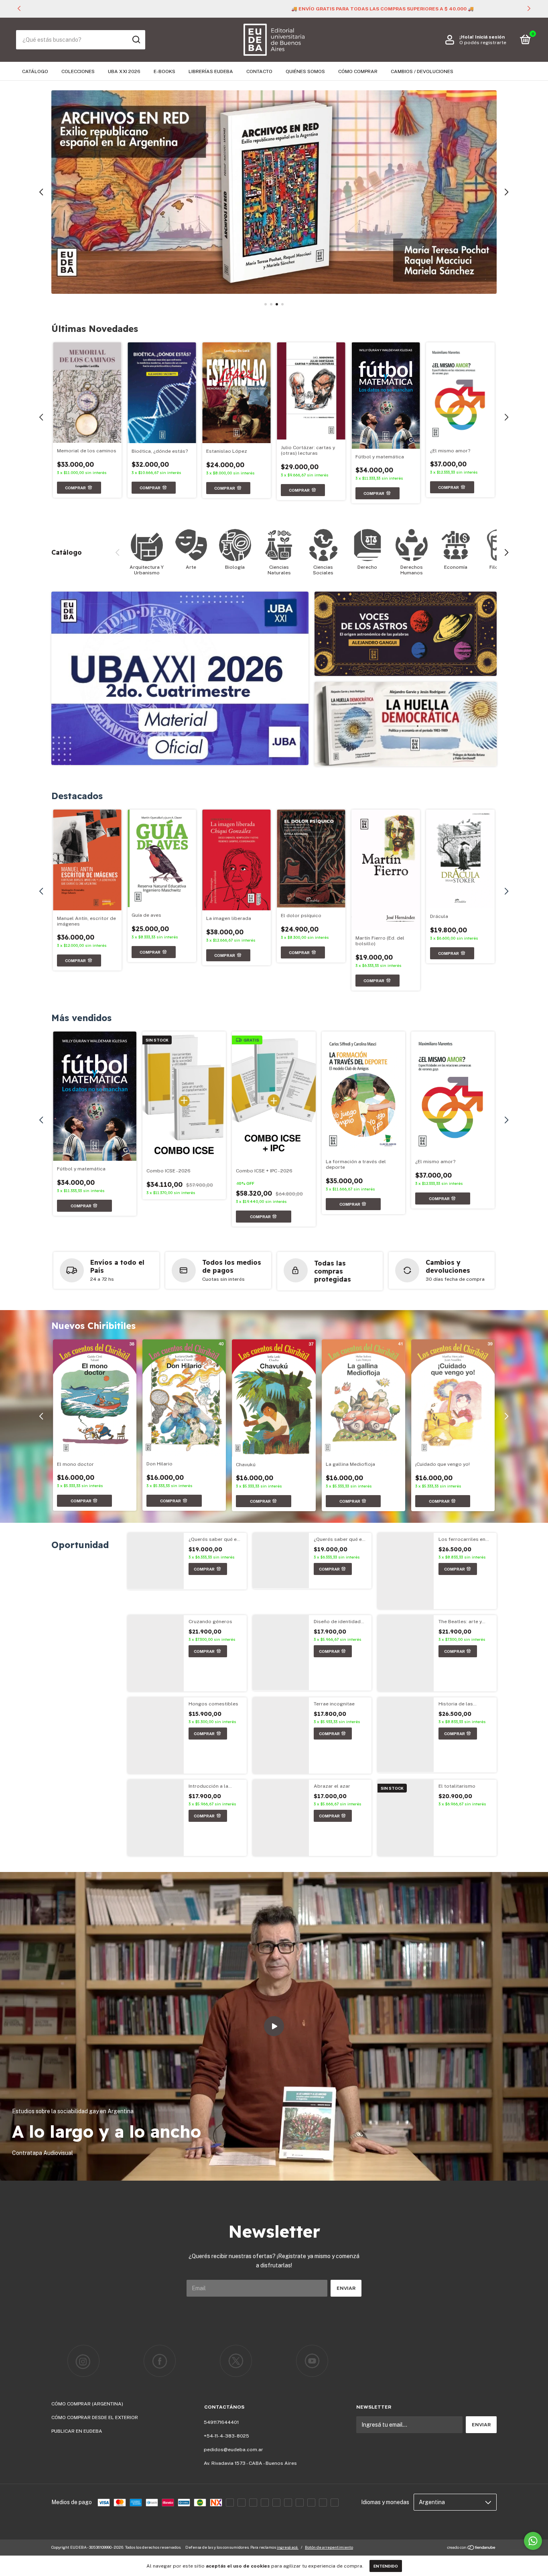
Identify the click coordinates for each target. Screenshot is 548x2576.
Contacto (259, 71)
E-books (164, 71)
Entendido (386, 2566)
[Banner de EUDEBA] (180, 678)
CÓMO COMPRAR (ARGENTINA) (87, 2404)
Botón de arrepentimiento (329, 2547)
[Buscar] (136, 40)
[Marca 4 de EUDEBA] (312, 2361)
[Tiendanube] (472, 2548)
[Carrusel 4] (274, 192)
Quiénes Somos (305, 71)
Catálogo (35, 71)
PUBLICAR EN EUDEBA (77, 2431)
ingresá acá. (288, 2547)
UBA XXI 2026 (124, 71)
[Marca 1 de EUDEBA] (83, 2361)
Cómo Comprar (358, 71)
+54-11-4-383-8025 (226, 2436)
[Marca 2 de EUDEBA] (160, 2361)
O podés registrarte (483, 43)
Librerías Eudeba (211, 71)
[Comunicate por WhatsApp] (533, 2541)
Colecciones (78, 71)
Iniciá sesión (490, 37)
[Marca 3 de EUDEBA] (236, 2361)
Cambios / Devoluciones (422, 71)
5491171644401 (221, 2422)
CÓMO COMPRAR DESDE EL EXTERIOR (95, 2417)
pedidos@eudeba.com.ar (233, 2450)
